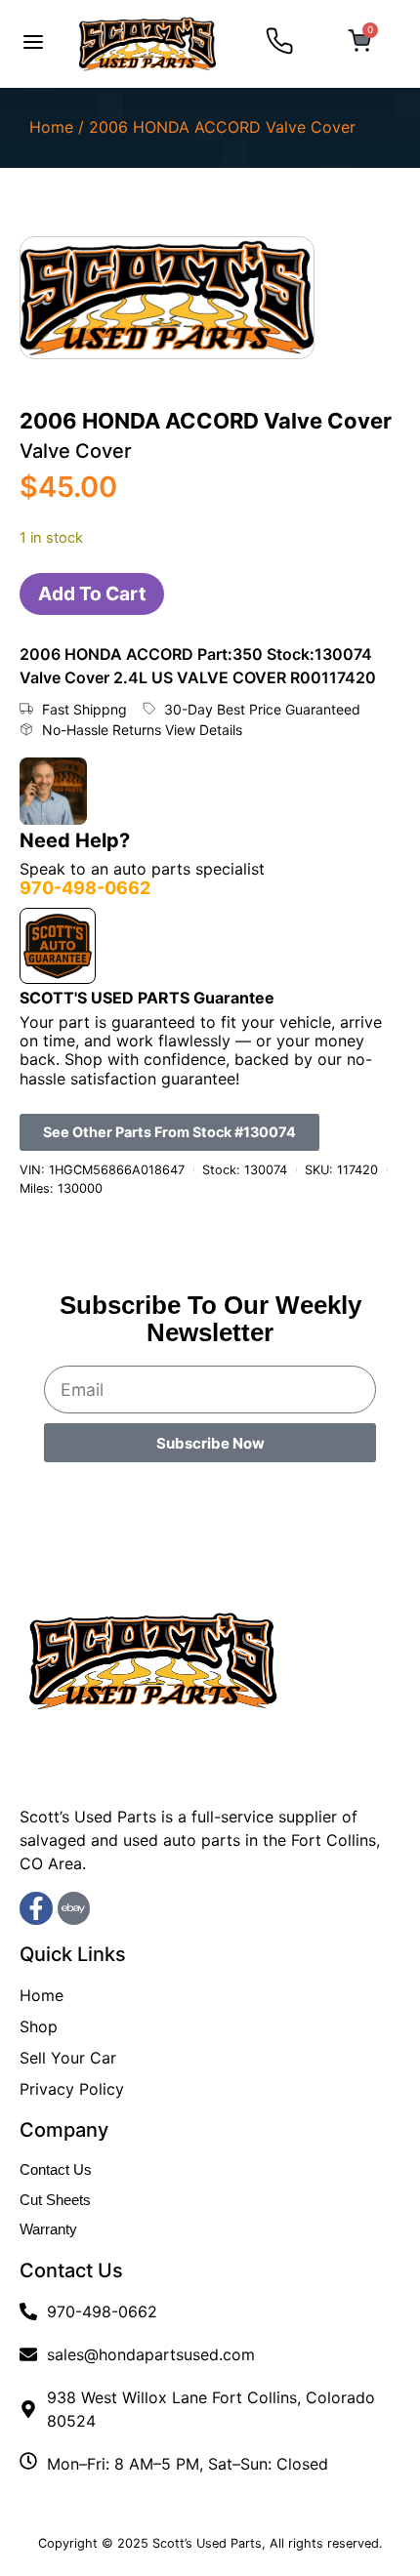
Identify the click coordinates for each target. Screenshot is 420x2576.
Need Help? (75, 840)
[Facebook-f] (36, 1908)
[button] (33, 44)
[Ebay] (74, 1908)
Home (51, 127)
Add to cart (92, 593)
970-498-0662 (85, 888)
